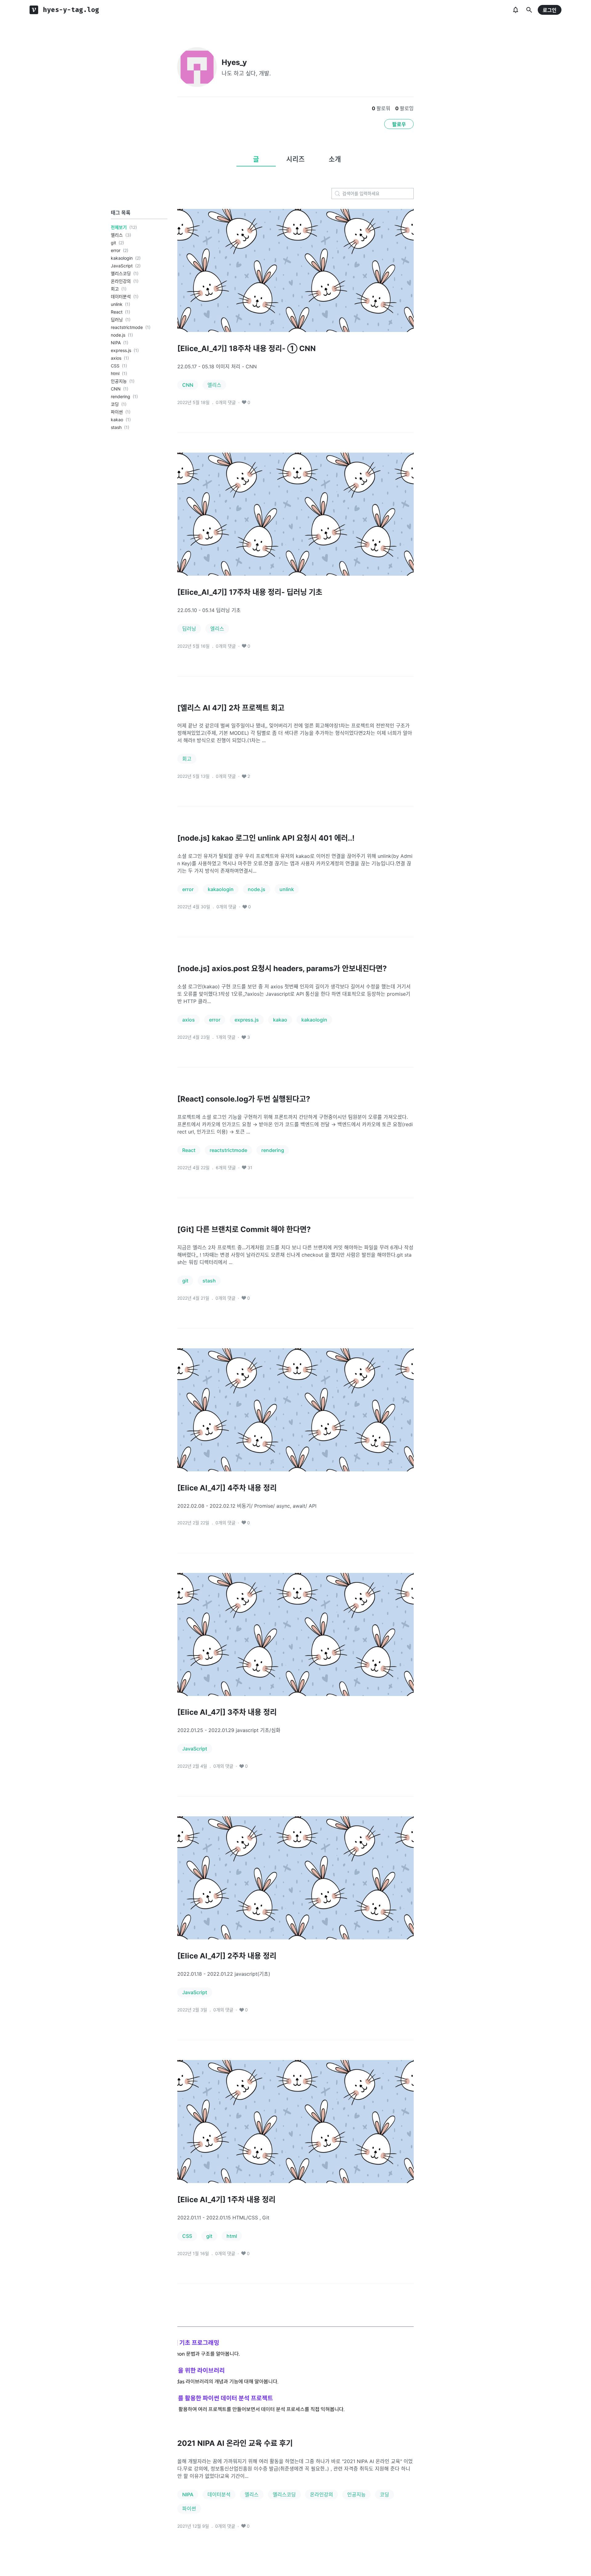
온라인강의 (121, 281)
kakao (117, 420)
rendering (121, 396)
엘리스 (117, 235)
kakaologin (122, 258)
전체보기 (119, 227)
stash (116, 427)
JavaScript (122, 266)
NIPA (116, 343)
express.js (121, 350)
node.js (118, 335)
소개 (335, 159)
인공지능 (119, 381)
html (115, 373)
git (113, 243)
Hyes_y (234, 62)
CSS (115, 366)
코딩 (115, 404)
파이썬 (117, 412)
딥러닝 (117, 320)
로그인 (550, 10)
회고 (115, 289)
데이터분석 (121, 296)
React (117, 312)
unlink (117, 304)
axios (116, 358)
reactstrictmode (127, 327)
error (116, 250)
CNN (116, 389)
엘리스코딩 (121, 273)
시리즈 (295, 159)
